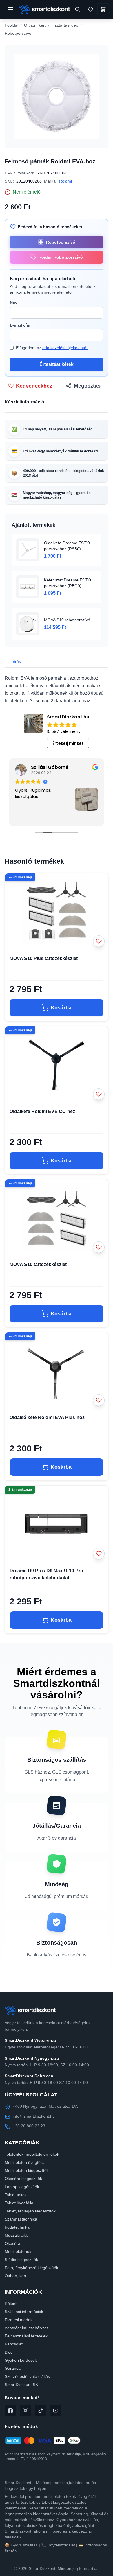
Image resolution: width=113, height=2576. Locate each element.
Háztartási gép (65, 25)
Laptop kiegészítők (22, 2187)
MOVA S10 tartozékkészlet (38, 1264)
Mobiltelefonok (18, 2251)
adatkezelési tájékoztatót (65, 348)
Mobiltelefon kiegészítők (27, 2170)
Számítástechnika (21, 2219)
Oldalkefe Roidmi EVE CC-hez (42, 1111)
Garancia (13, 2368)
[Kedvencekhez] (99, 941)
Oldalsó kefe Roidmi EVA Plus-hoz (47, 1417)
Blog (9, 2352)
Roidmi (65, 181)
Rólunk (11, 2304)
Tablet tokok (16, 2195)
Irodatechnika (17, 2227)
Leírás (15, 661)
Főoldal (11, 25)
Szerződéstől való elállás (27, 2376)
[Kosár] (103, 9)
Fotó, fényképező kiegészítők (31, 2268)
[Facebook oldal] (10, 2411)
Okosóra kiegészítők (23, 2179)
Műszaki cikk (16, 2235)
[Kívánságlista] (90, 9)
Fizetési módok (19, 2320)
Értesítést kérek (57, 364)
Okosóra (12, 2243)
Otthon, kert (35, 25)
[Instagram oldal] (25, 2411)
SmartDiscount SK (21, 2385)
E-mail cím (20, 325)
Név (14, 303)
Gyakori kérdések (21, 2360)
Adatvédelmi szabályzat (26, 2328)
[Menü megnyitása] (10, 9)
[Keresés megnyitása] (78, 9)
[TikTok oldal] (41, 2411)
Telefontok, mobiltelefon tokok (32, 2154)
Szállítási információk (24, 2312)
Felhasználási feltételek (26, 2336)
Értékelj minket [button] (68, 743)
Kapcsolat (14, 2344)
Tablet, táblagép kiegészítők (30, 2211)
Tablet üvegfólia (19, 2203)
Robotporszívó (18, 33)
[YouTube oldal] (56, 2411)
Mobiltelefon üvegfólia (25, 2162)
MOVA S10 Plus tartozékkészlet (44, 958)
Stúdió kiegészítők (21, 2260)
